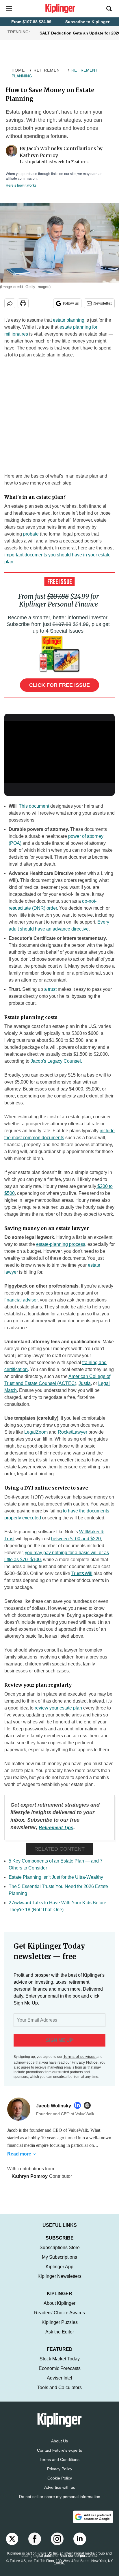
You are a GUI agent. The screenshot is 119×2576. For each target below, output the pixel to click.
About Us (59, 2447)
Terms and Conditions (59, 2465)
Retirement (48, 70)
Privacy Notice (85, 2062)
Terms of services (80, 2056)
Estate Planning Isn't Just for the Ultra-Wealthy (56, 1877)
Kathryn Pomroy (39, 155)
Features (80, 162)
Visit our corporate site (79, 2562)
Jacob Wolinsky (44, 148)
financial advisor (21, 1300)
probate (31, 534)
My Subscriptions (59, 2263)
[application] (59, 752)
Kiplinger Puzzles (60, 2328)
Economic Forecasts (60, 2374)
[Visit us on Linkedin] (80, 2545)
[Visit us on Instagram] (57, 2545)
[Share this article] (10, 303)
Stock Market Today (60, 2365)
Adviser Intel (59, 2384)
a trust (51, 989)
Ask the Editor (60, 2338)
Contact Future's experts (59, 2456)
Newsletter (103, 303)
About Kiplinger (59, 2309)
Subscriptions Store (60, 2253)
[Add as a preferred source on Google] (93, 2523)
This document (34, 806)
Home (18, 70)
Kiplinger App (59, 2272)
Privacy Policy (60, 2475)
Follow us (71, 303)
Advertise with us (60, 2493)
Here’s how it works (21, 185)
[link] (56, 1828)
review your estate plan (59, 1708)
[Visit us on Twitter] (12, 2545)
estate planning (69, 320)
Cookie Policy (60, 2484)
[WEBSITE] (89, 2105)
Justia (85, 1383)
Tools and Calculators (59, 2393)
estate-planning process (61, 1244)
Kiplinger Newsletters (59, 2282)
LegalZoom (37, 1432)
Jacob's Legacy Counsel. (56, 1061)
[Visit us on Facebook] (35, 2545)
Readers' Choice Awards (59, 2319)
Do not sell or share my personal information (60, 2502)
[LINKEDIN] (79, 2105)
